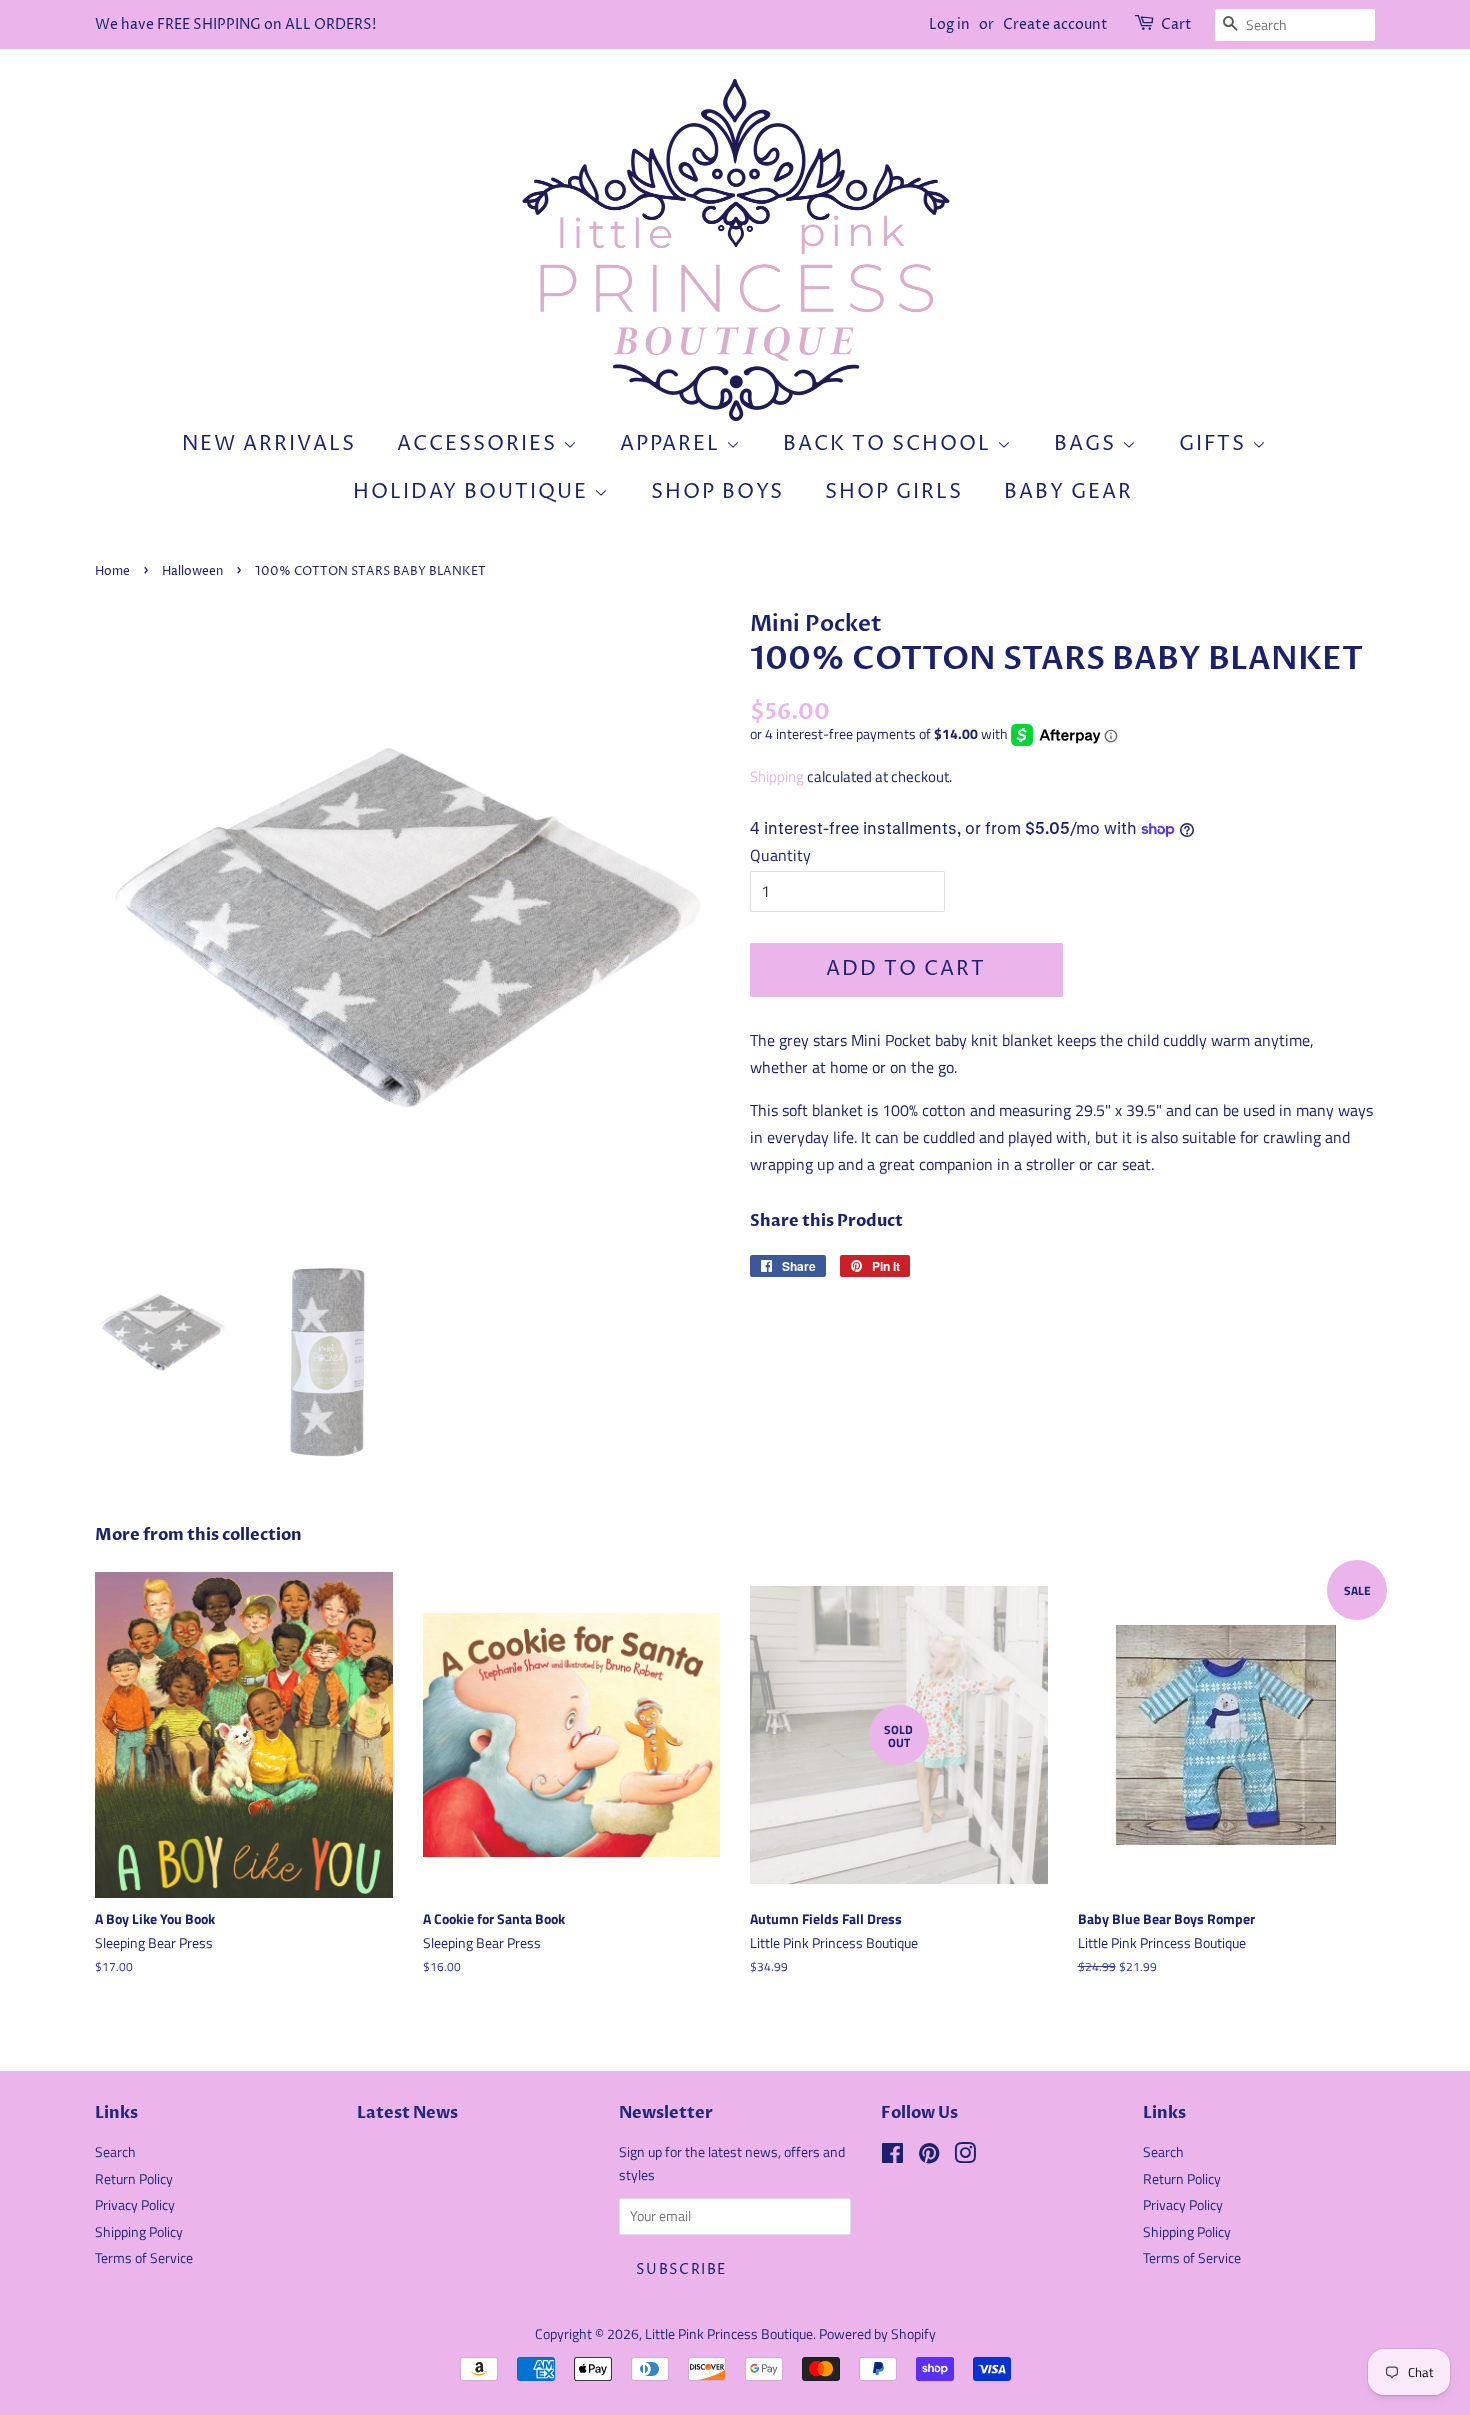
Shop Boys (717, 492)
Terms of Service (144, 2258)
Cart (1176, 24)
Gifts (1215, 444)
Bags (1088, 444)
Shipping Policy (139, 2232)
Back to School (890, 444)
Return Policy (134, 2179)
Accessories (480, 444)
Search (115, 2152)
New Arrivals (269, 444)
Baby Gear (1068, 492)
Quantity (780, 855)
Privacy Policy (135, 2205)
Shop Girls (894, 492)
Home (112, 571)
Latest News (407, 2113)
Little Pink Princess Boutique (729, 2334)
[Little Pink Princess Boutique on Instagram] (965, 2157)
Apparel (673, 444)
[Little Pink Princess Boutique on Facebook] (892, 2157)
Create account (1055, 24)
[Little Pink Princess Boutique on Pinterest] (929, 2157)
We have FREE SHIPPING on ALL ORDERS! (235, 24)
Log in (949, 24)
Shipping (777, 776)
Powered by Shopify (877, 2334)
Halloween (192, 571)
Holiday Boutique (473, 492)
